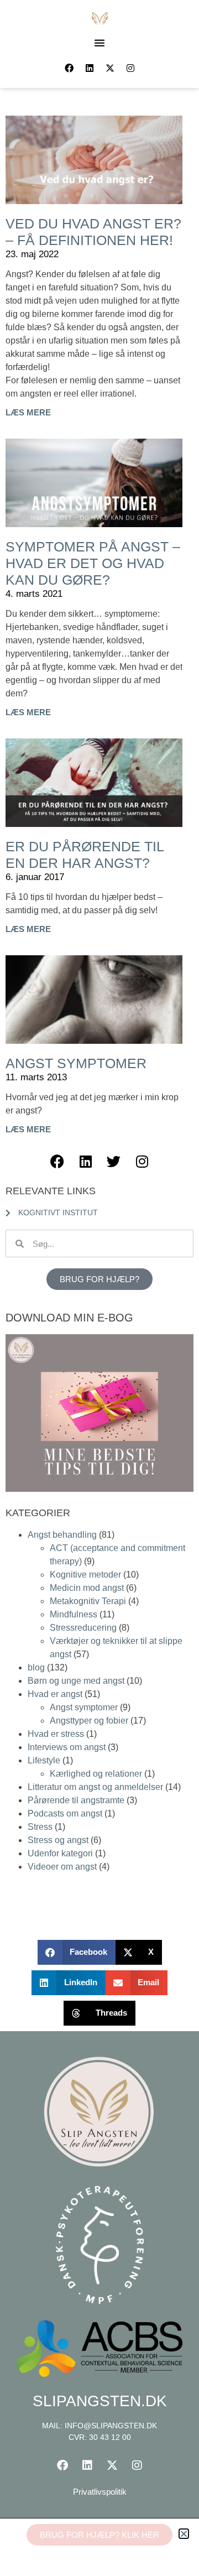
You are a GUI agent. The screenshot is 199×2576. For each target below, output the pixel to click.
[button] (184, 2534)
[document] (99, 1288)
